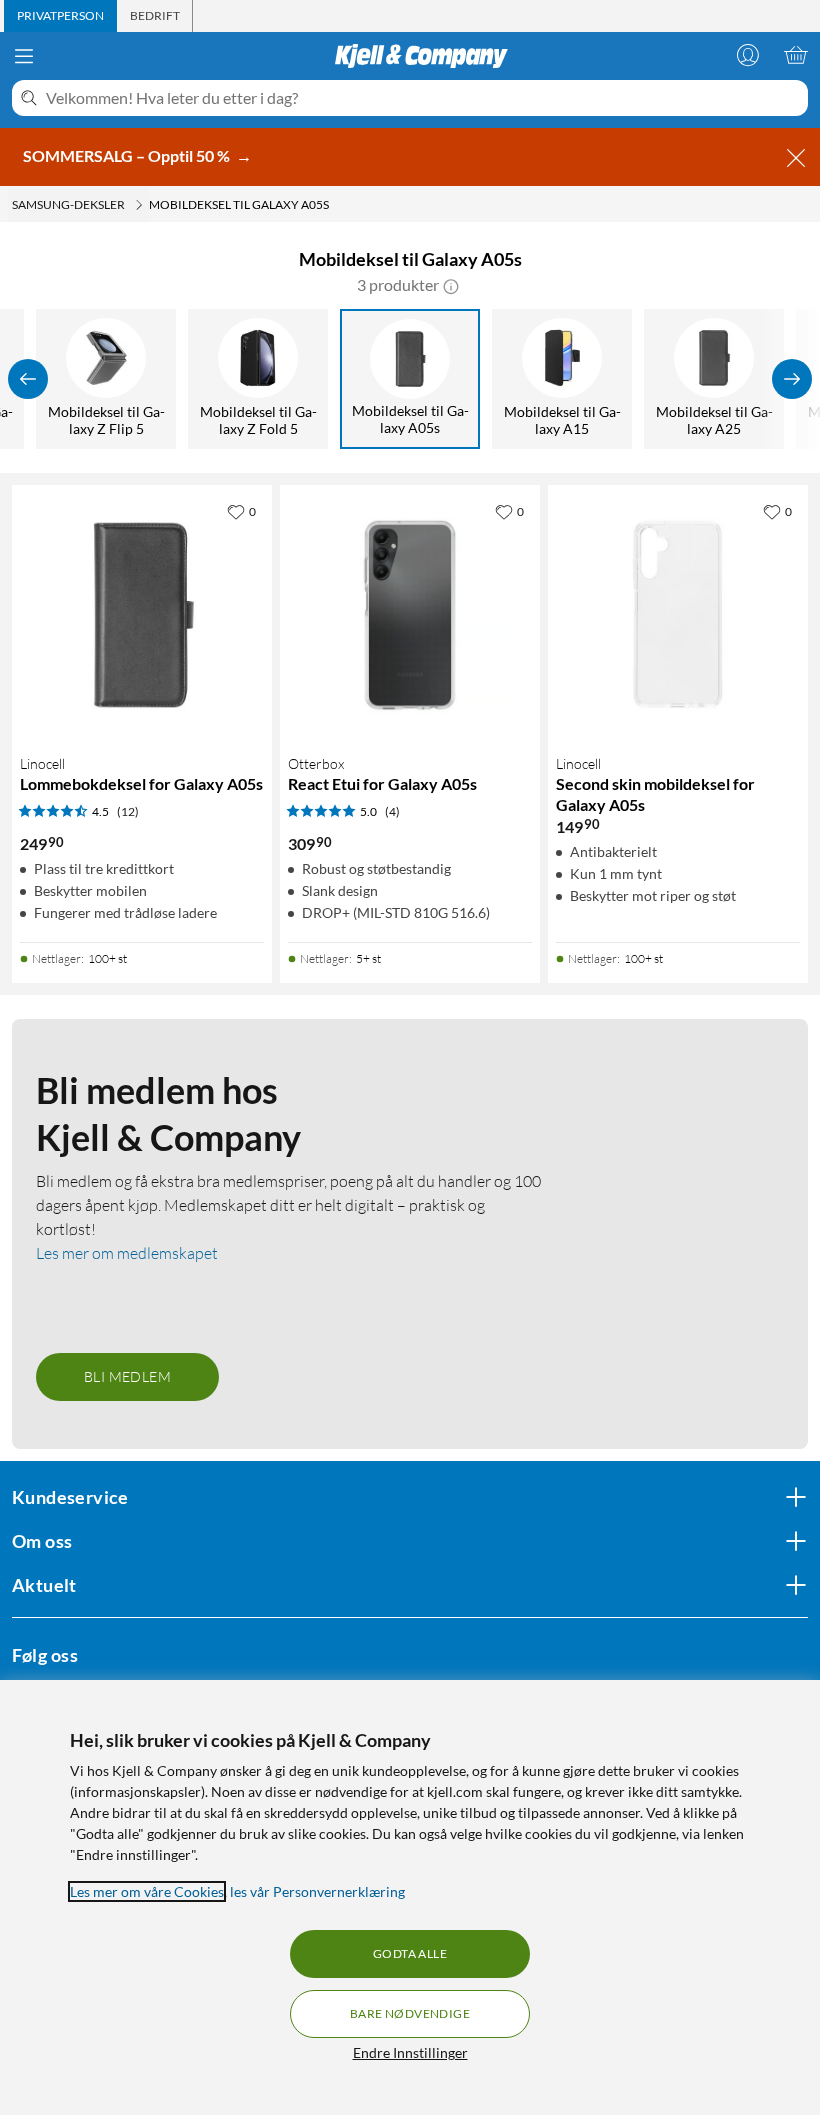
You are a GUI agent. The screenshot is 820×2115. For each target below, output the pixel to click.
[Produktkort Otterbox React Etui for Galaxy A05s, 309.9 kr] (410, 615)
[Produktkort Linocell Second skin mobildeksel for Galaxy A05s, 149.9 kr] (678, 615)
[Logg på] (748, 55)
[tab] (60, 16)
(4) (392, 811)
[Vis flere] (792, 379)
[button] (451, 285)
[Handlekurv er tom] (796, 55)
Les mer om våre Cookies (147, 1891)
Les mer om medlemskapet (127, 1253)
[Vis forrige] (28, 379)
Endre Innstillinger (410, 2052)
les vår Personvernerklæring (317, 1891)
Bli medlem (127, 1376)
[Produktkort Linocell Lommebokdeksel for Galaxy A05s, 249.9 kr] (142, 615)
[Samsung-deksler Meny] (139, 205)
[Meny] (24, 56)
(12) (128, 811)
